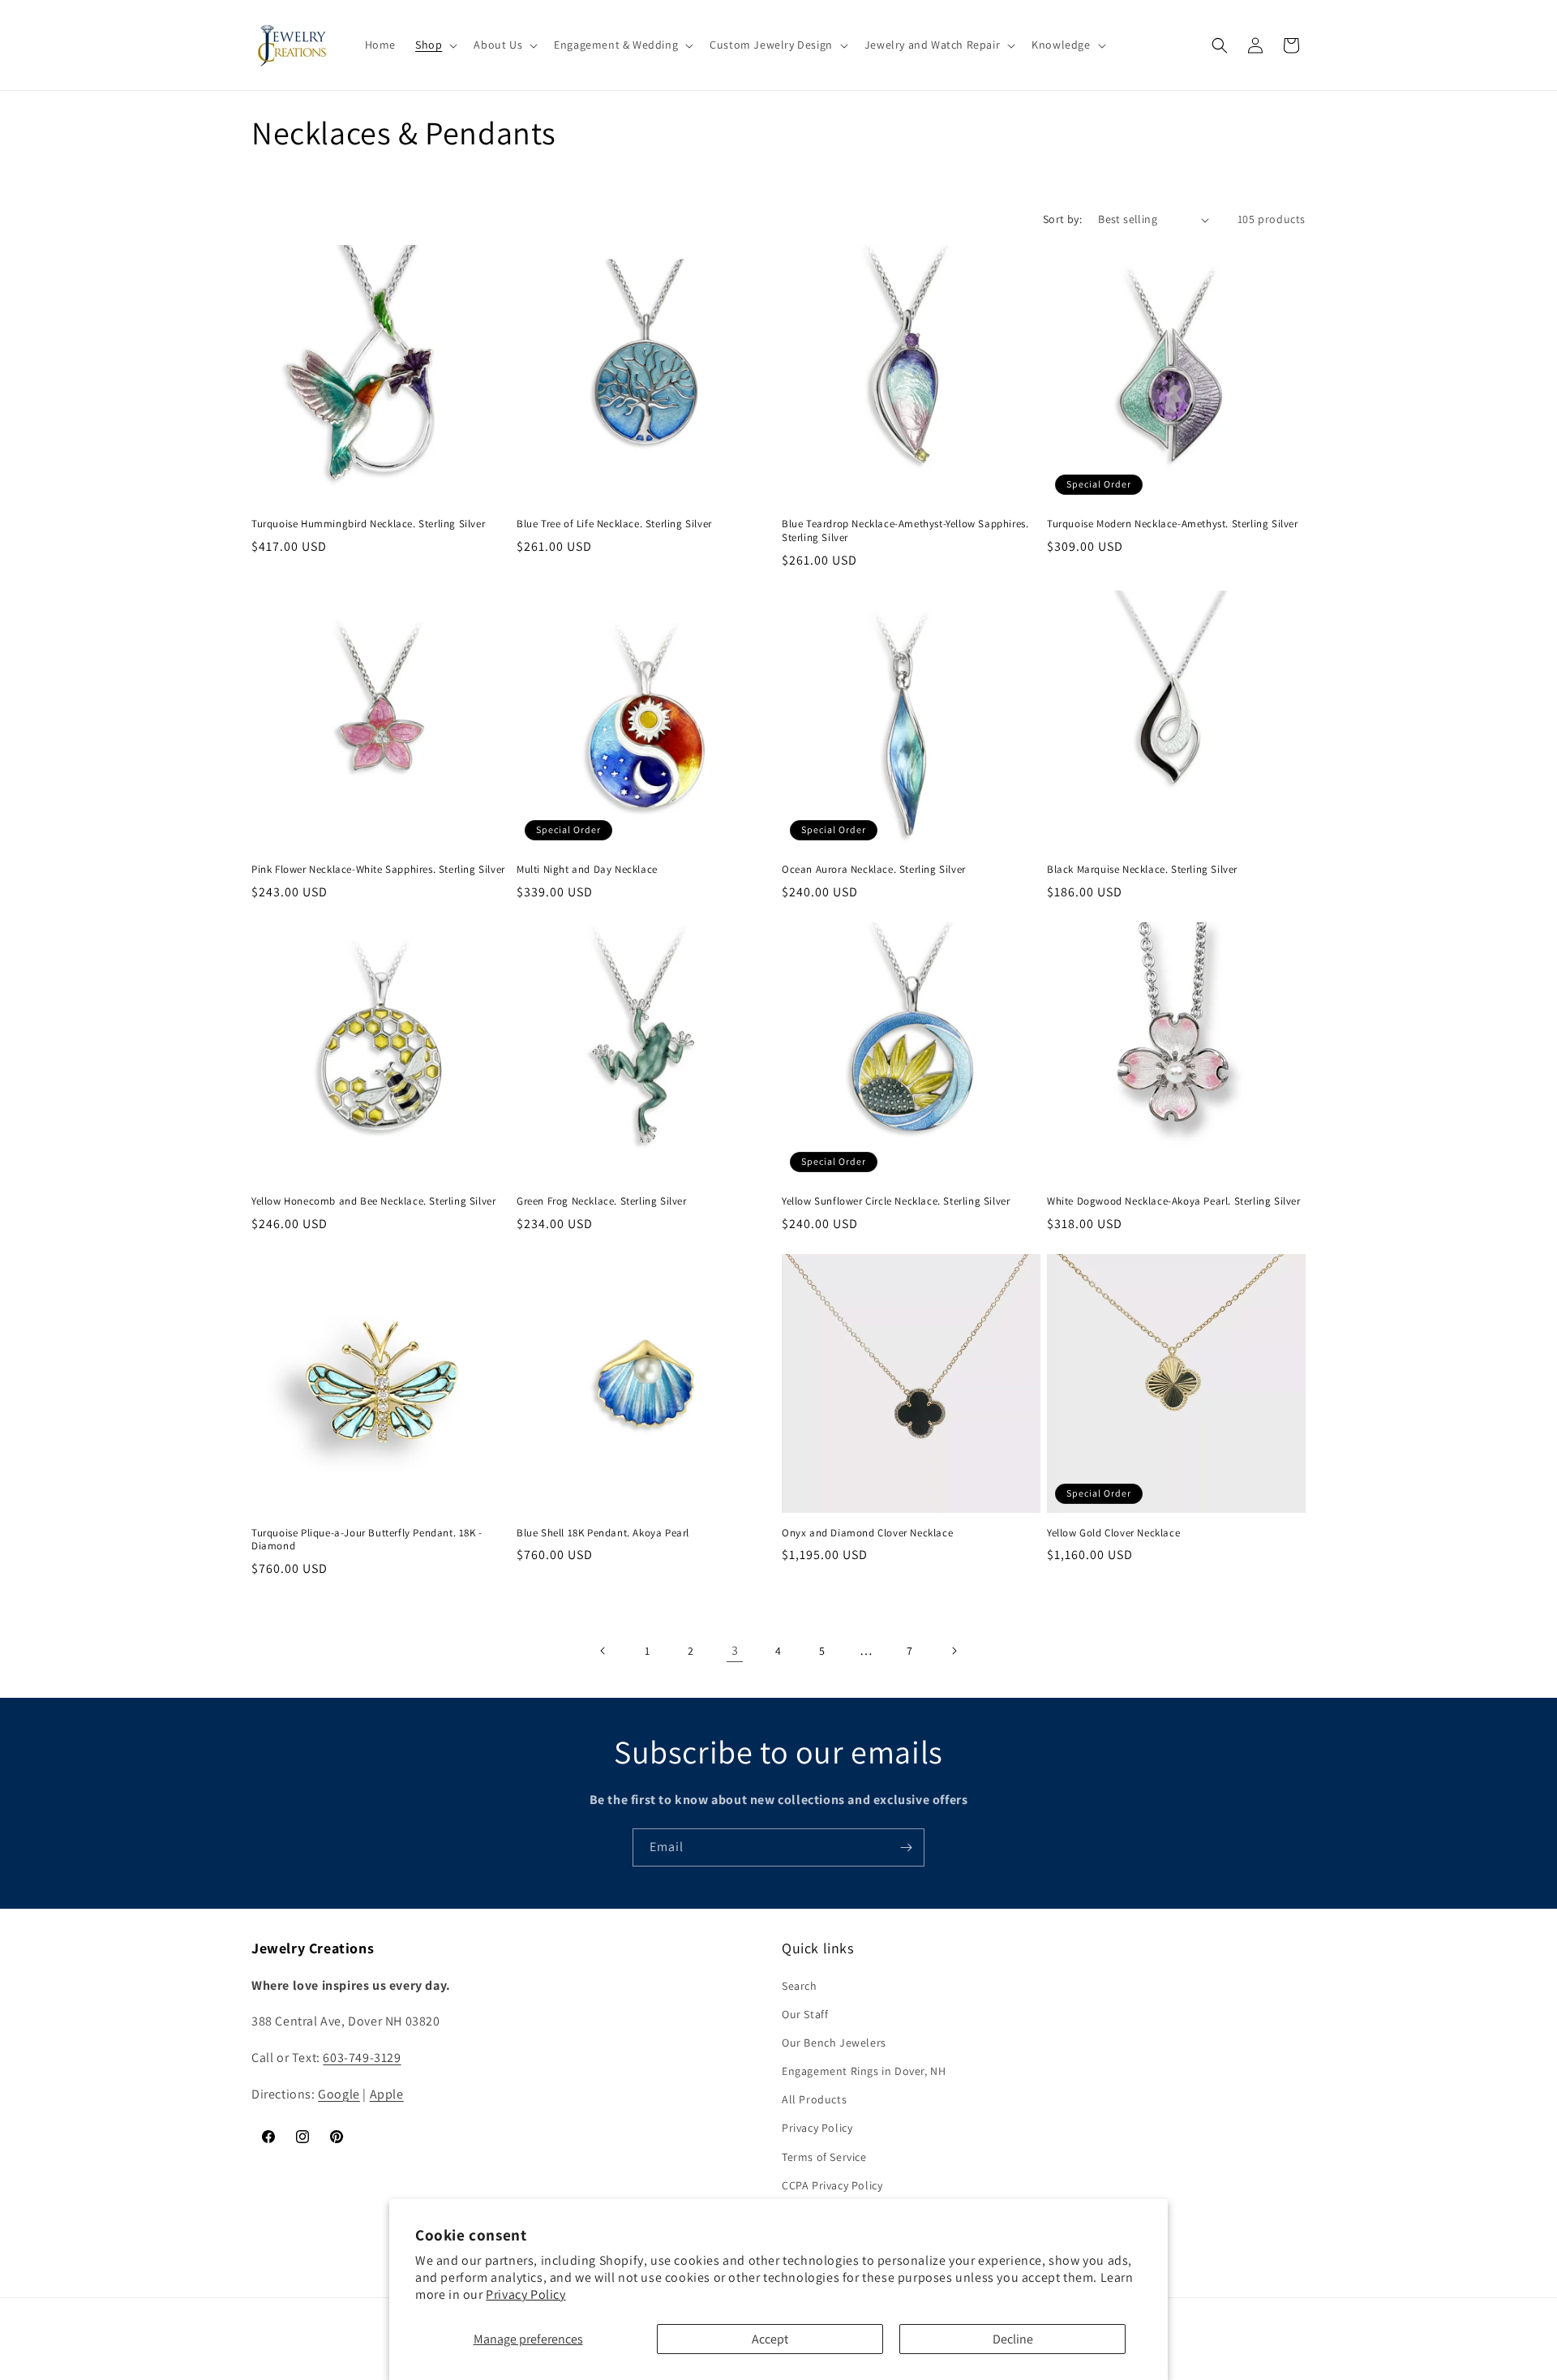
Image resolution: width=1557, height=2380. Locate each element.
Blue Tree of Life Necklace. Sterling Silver (614, 524)
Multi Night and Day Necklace (587, 870)
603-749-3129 (362, 2058)
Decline (1013, 2339)
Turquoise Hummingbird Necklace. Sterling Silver (368, 524)
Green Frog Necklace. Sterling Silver (602, 1201)
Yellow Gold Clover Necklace (1113, 1533)
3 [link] (735, 1650)
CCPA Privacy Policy (832, 2185)
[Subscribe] (906, 1847)
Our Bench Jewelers (834, 2043)
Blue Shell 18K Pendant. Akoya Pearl (603, 1533)
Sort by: (1062, 219)
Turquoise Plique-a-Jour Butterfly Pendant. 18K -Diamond (367, 1540)
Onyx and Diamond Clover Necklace (867, 1533)
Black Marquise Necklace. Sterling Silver (1142, 870)
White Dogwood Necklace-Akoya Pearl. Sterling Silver (1174, 1201)
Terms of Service (824, 2157)
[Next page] (954, 1651)
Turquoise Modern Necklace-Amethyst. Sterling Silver (1173, 524)
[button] (435, 45)
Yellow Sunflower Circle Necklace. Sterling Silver (896, 1201)
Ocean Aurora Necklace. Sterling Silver (874, 870)
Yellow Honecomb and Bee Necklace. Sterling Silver (373, 1201)
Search (800, 1986)
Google (339, 2094)
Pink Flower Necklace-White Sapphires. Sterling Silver (378, 870)
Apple (387, 2094)
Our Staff (805, 2014)
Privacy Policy (525, 2294)
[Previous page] (603, 1651)
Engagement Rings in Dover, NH (864, 2071)
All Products (814, 2099)
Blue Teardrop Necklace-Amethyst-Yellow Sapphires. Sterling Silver (905, 531)
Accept (770, 2339)
